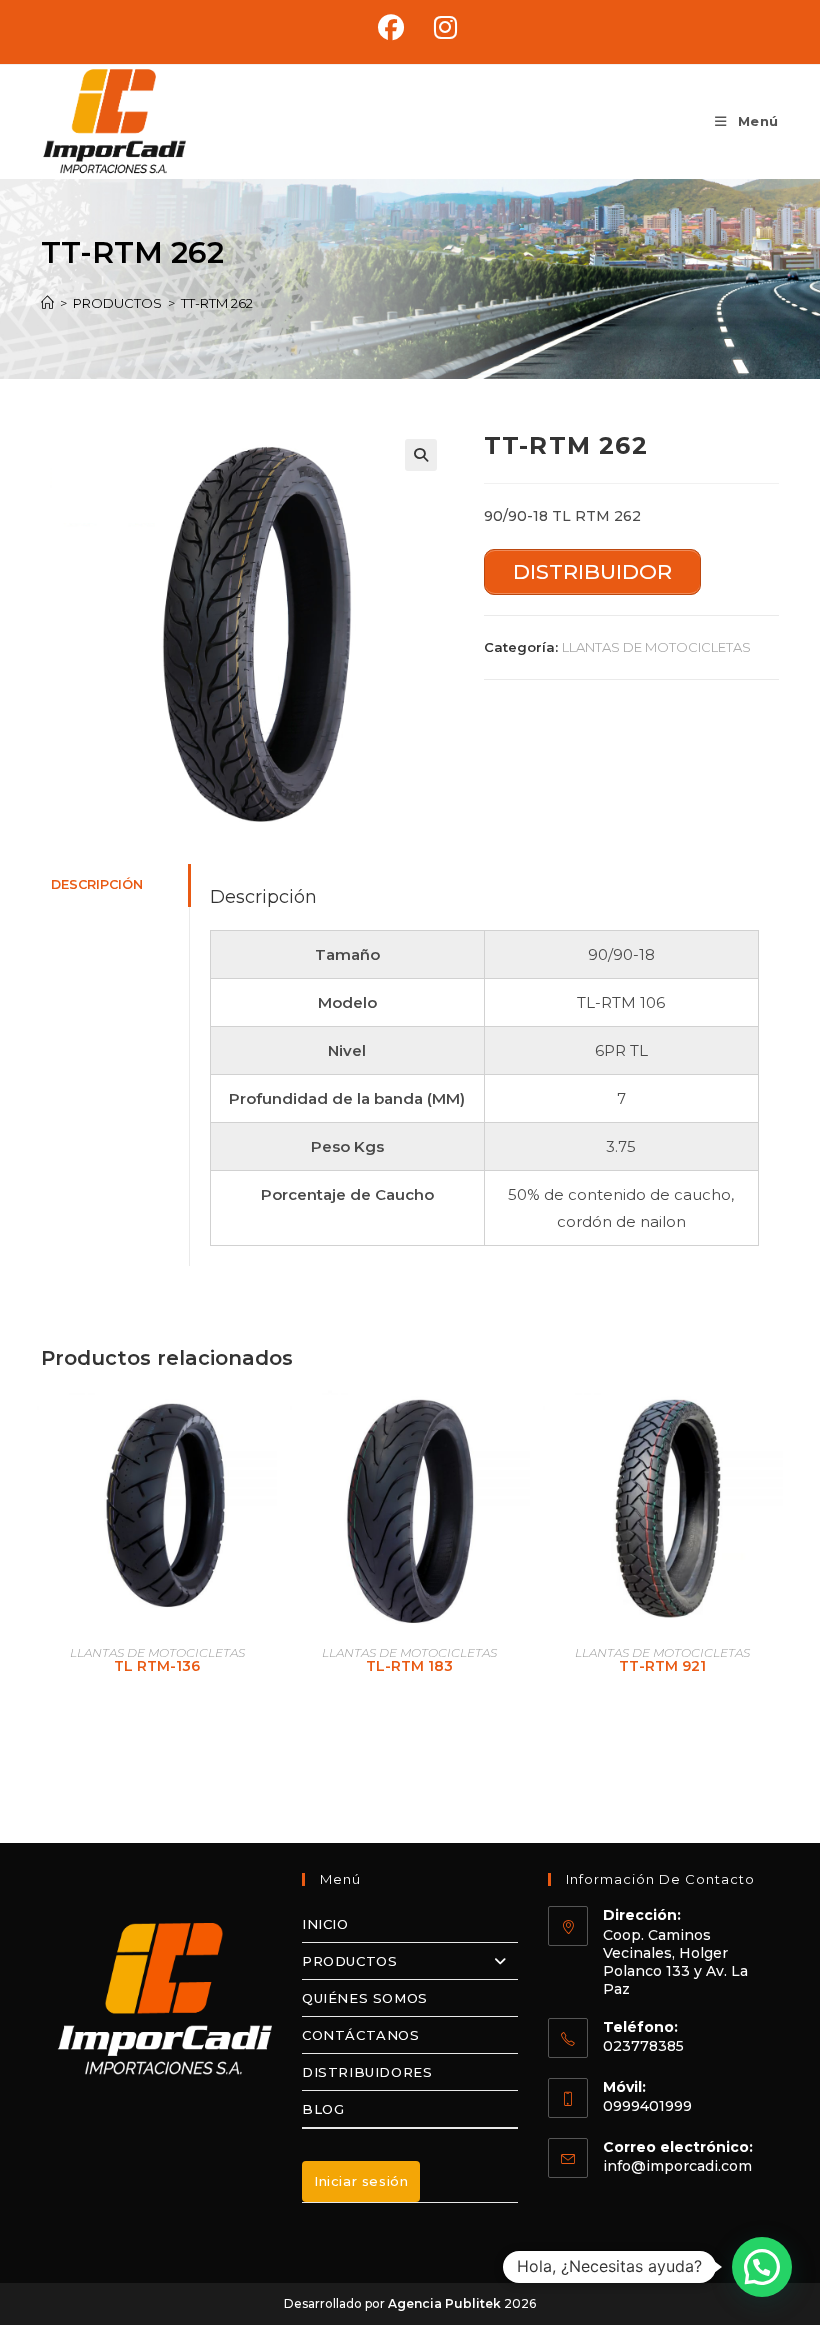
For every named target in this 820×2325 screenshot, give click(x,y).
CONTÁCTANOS (361, 2035)
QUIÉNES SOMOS (365, 1998)
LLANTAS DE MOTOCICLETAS (656, 647)
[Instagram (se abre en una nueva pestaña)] (438, 28)
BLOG (323, 2109)
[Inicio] (47, 303)
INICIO (325, 1924)
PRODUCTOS (349, 1961)
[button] (421, 455)
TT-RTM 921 (662, 1666)
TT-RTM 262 (217, 303)
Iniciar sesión (361, 2181)
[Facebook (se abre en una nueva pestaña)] (391, 28)
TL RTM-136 (157, 1666)
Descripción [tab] (97, 884)
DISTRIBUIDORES (367, 2072)
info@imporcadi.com (677, 2166)
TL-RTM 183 (409, 1666)
